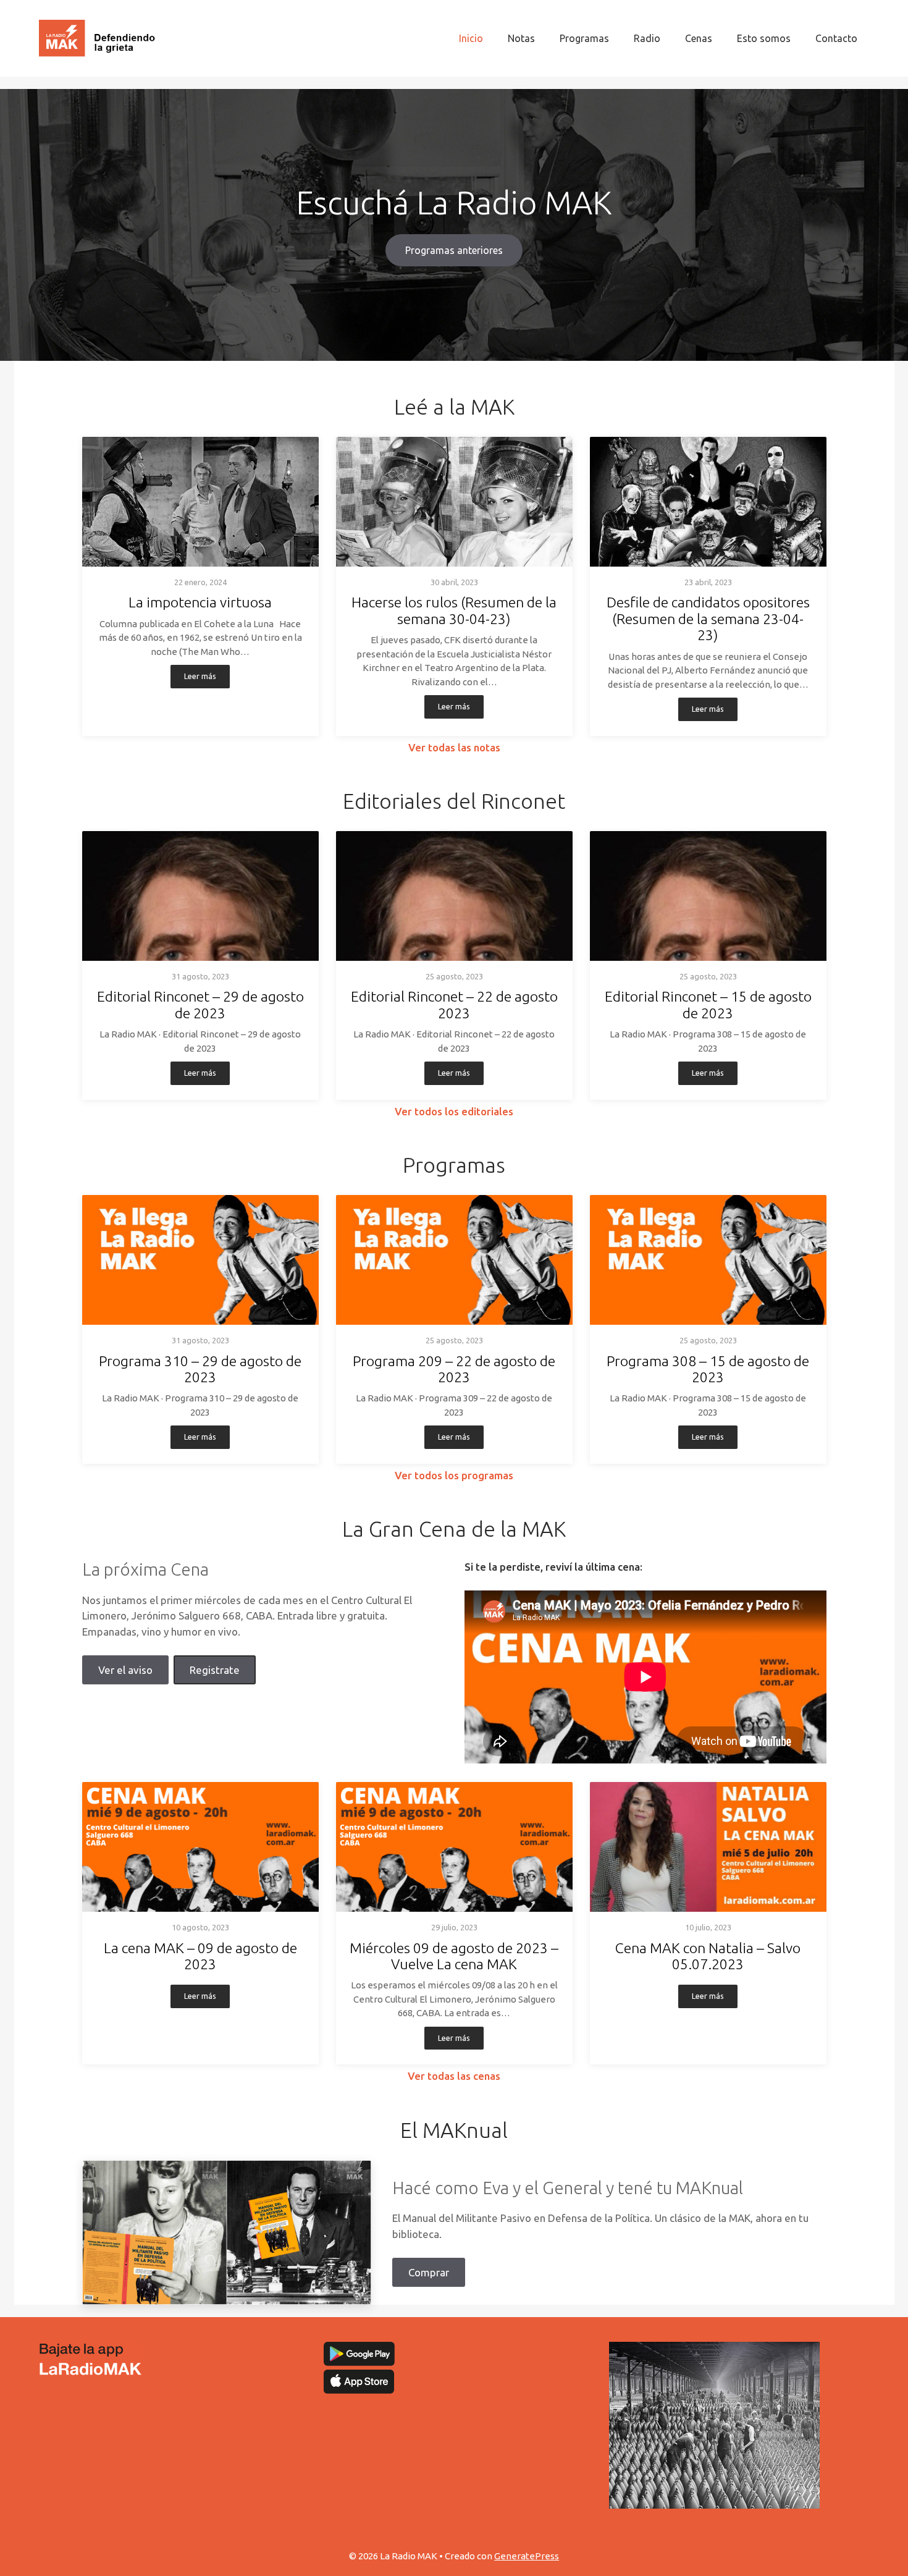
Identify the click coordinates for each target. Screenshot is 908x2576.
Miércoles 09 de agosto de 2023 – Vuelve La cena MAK (454, 1956)
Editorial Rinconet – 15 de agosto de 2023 (708, 1004)
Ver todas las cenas (454, 2076)
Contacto (836, 38)
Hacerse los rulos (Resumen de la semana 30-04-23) (454, 610)
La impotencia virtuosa (200, 602)
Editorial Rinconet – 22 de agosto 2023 (454, 1004)
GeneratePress (527, 2556)
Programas (584, 38)
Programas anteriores (454, 250)
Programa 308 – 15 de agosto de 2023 (708, 1369)
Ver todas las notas (454, 747)
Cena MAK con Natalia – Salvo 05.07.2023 (708, 1956)
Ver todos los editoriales (454, 1111)
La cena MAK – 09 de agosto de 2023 (200, 1956)
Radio (647, 38)
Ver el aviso (125, 1670)
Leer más (200, 676)
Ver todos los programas (454, 1475)
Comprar (429, 2272)
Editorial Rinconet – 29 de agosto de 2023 (200, 1004)
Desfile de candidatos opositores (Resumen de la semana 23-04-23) (708, 619)
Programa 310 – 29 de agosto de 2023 (200, 1369)
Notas (521, 38)
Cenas (699, 38)
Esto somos (764, 38)
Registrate (215, 1670)
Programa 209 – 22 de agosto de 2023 (454, 1369)
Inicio (471, 38)
